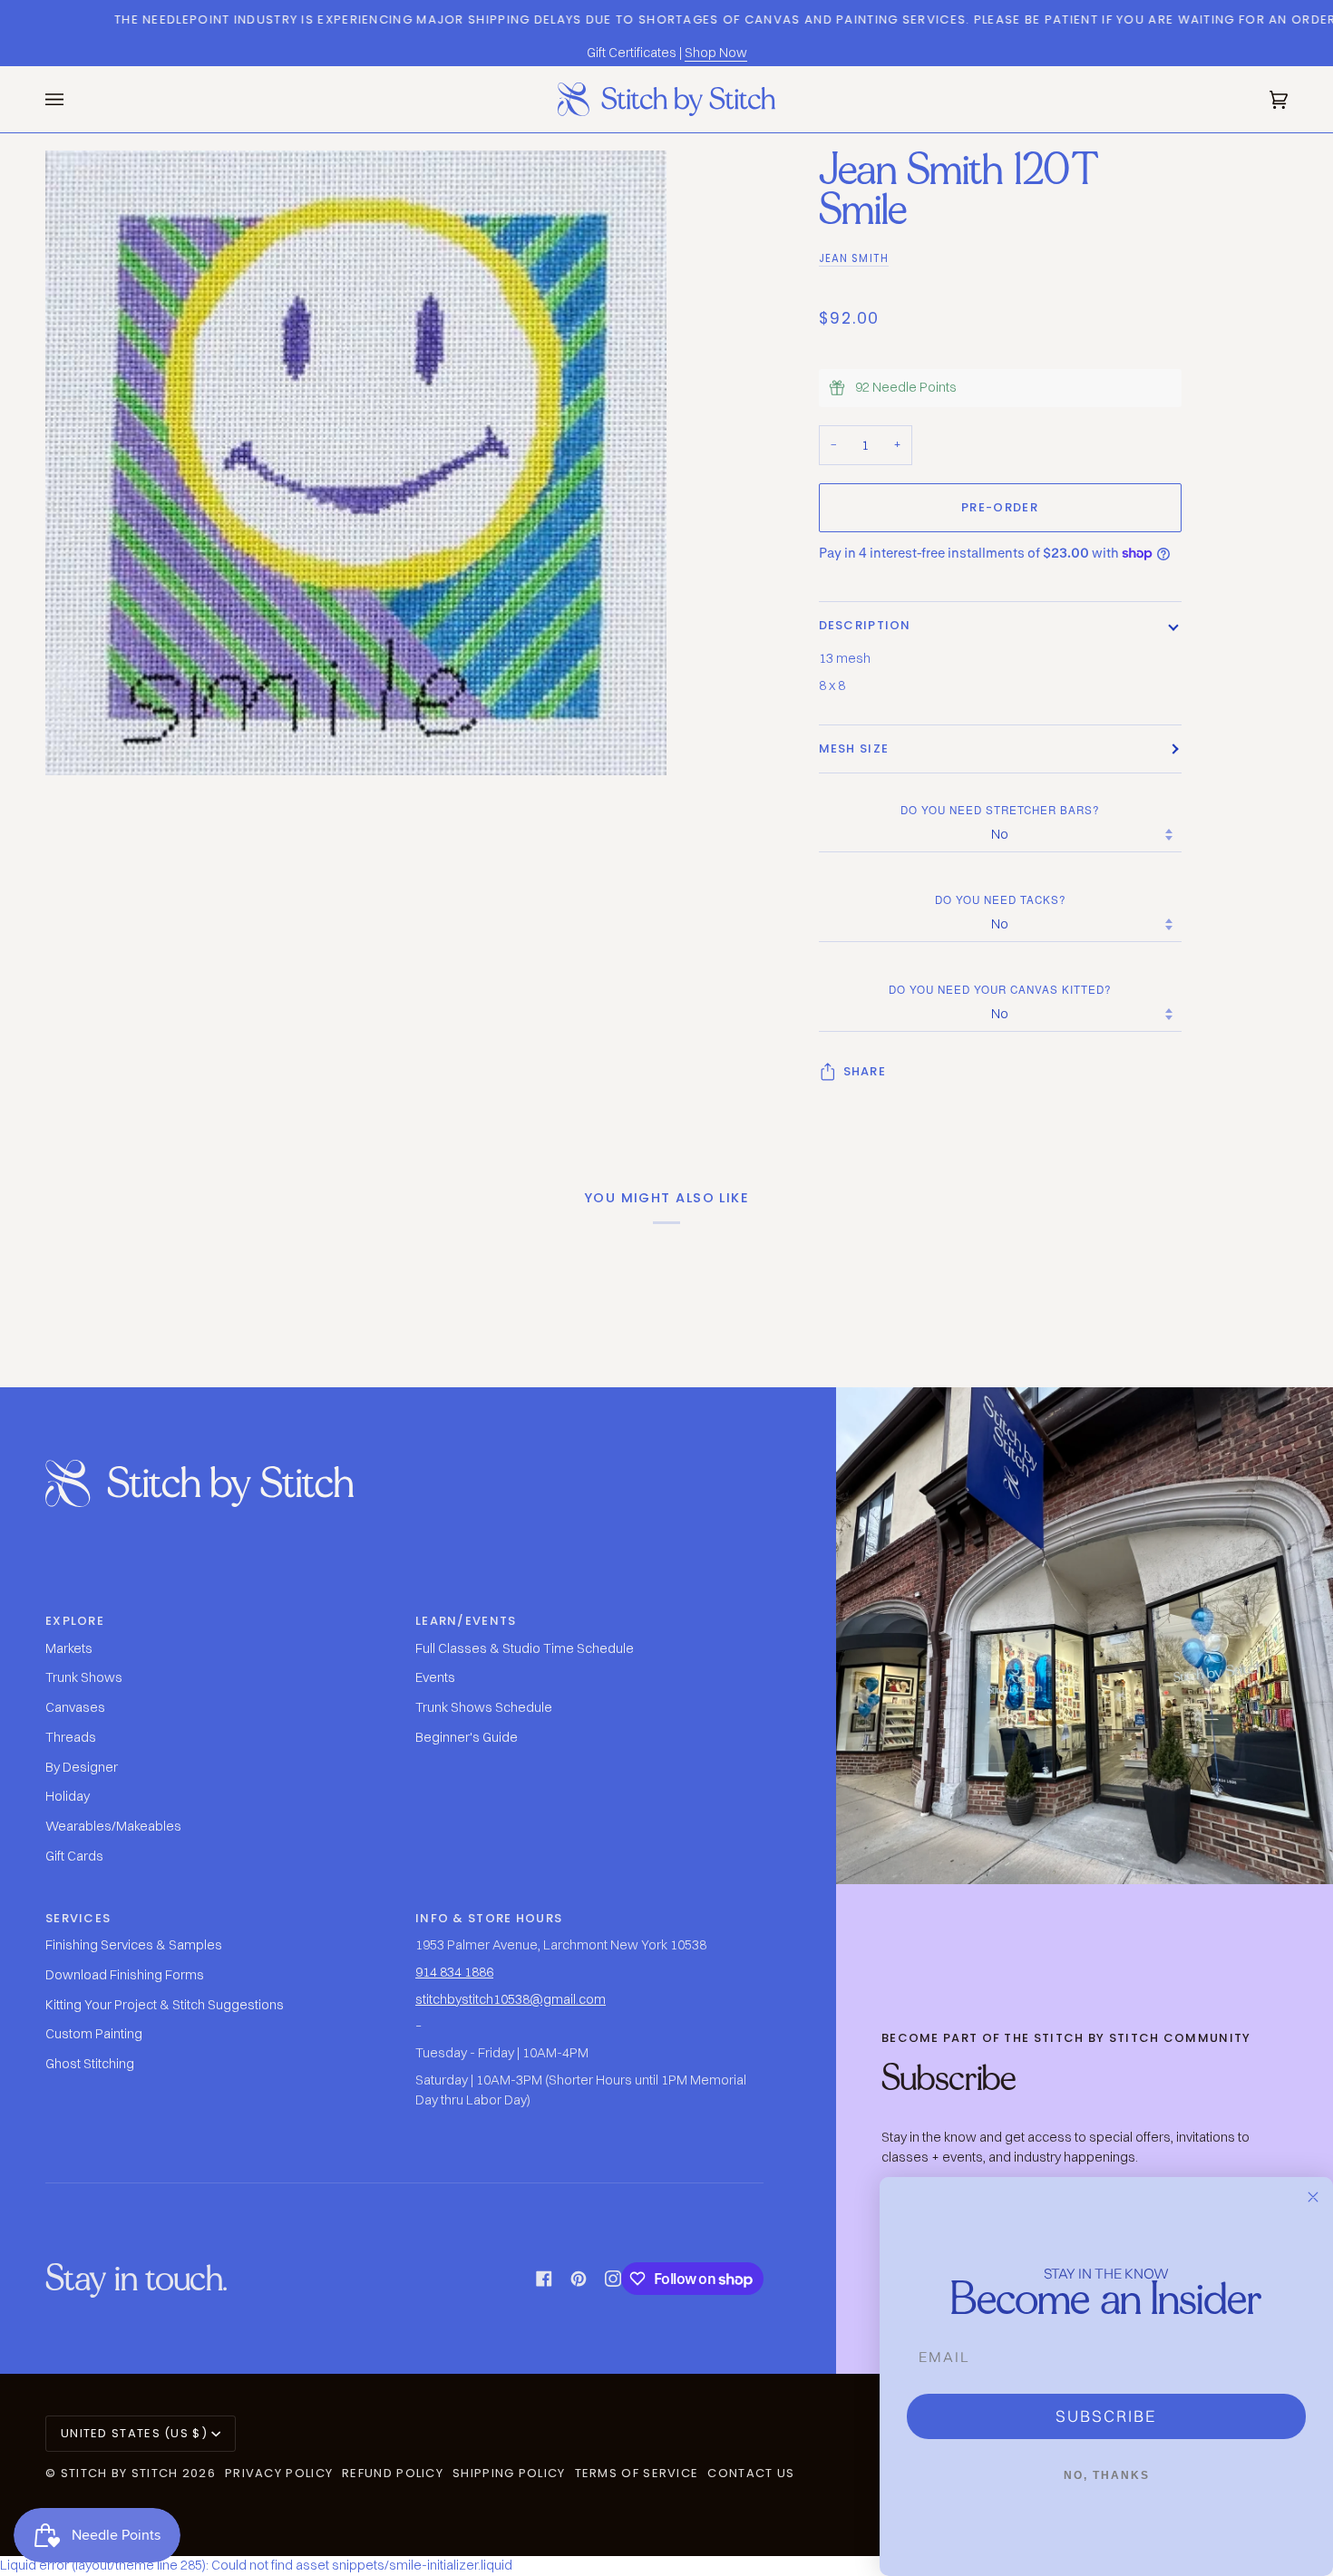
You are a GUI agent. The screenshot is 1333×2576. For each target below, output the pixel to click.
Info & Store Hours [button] (489, 1918)
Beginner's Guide (467, 1737)
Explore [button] (75, 1621)
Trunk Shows (84, 1677)
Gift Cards (74, 1856)
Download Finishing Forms (125, 1975)
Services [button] (78, 1918)
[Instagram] (613, 2279)
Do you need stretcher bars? (1000, 810)
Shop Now (716, 53)
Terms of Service (637, 2473)
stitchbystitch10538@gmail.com (511, 1999)
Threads (71, 1737)
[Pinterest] (579, 2279)
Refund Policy (393, 2473)
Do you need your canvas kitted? (1000, 989)
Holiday (68, 1796)
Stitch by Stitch (120, 2473)
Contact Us (751, 2473)
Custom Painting (94, 2034)
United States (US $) (134, 2433)
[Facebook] (544, 2279)
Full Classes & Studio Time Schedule (525, 1648)
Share (865, 1071)
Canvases (75, 1707)
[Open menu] (73, 99)
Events (435, 1677)
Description (865, 625)
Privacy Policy (279, 2473)
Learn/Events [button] (466, 1621)
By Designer (82, 1767)
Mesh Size (854, 748)
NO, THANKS (1107, 2475)
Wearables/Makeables (113, 1826)
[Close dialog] (1313, 2197)
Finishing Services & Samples (134, 1945)
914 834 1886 (454, 1972)
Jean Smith (854, 258)
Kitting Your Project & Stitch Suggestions (165, 2005)
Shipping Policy (509, 2473)
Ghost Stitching (90, 2064)
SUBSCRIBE (1106, 2416)
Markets (69, 1648)
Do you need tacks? (1000, 899)
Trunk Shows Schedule (484, 1707)
